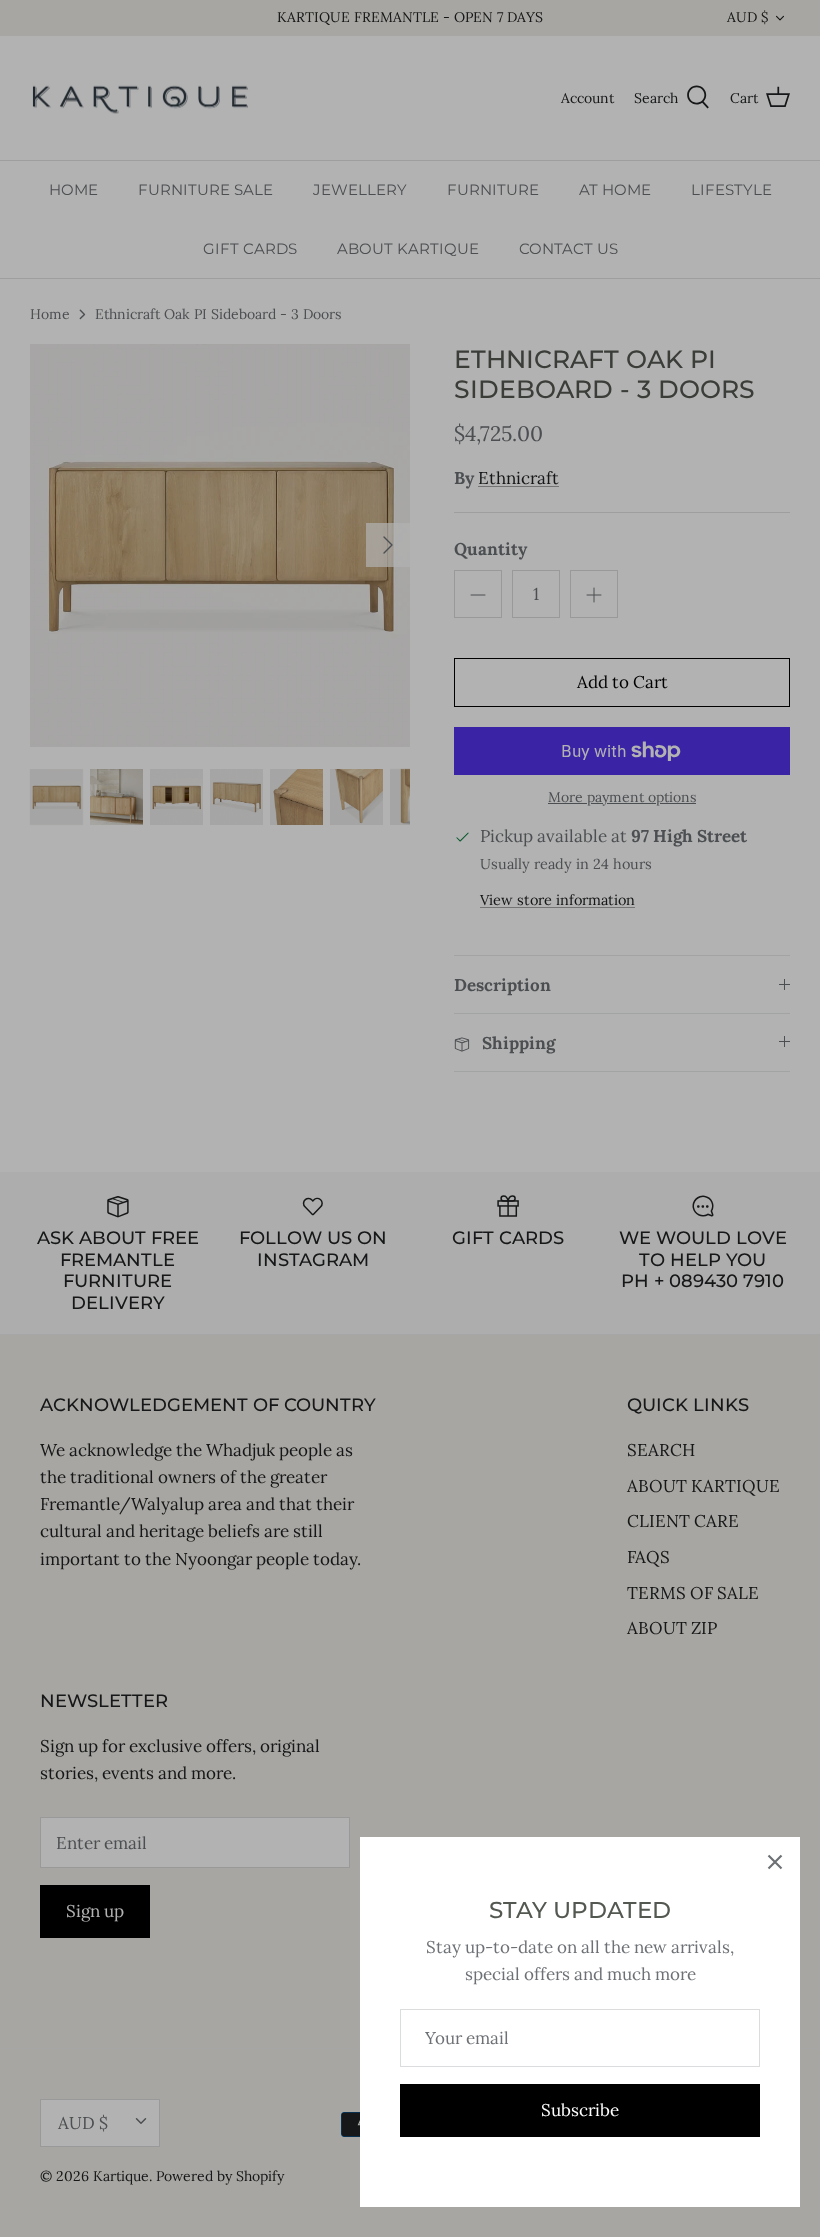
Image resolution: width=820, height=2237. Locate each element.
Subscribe (580, 2110)
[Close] (775, 1862)
